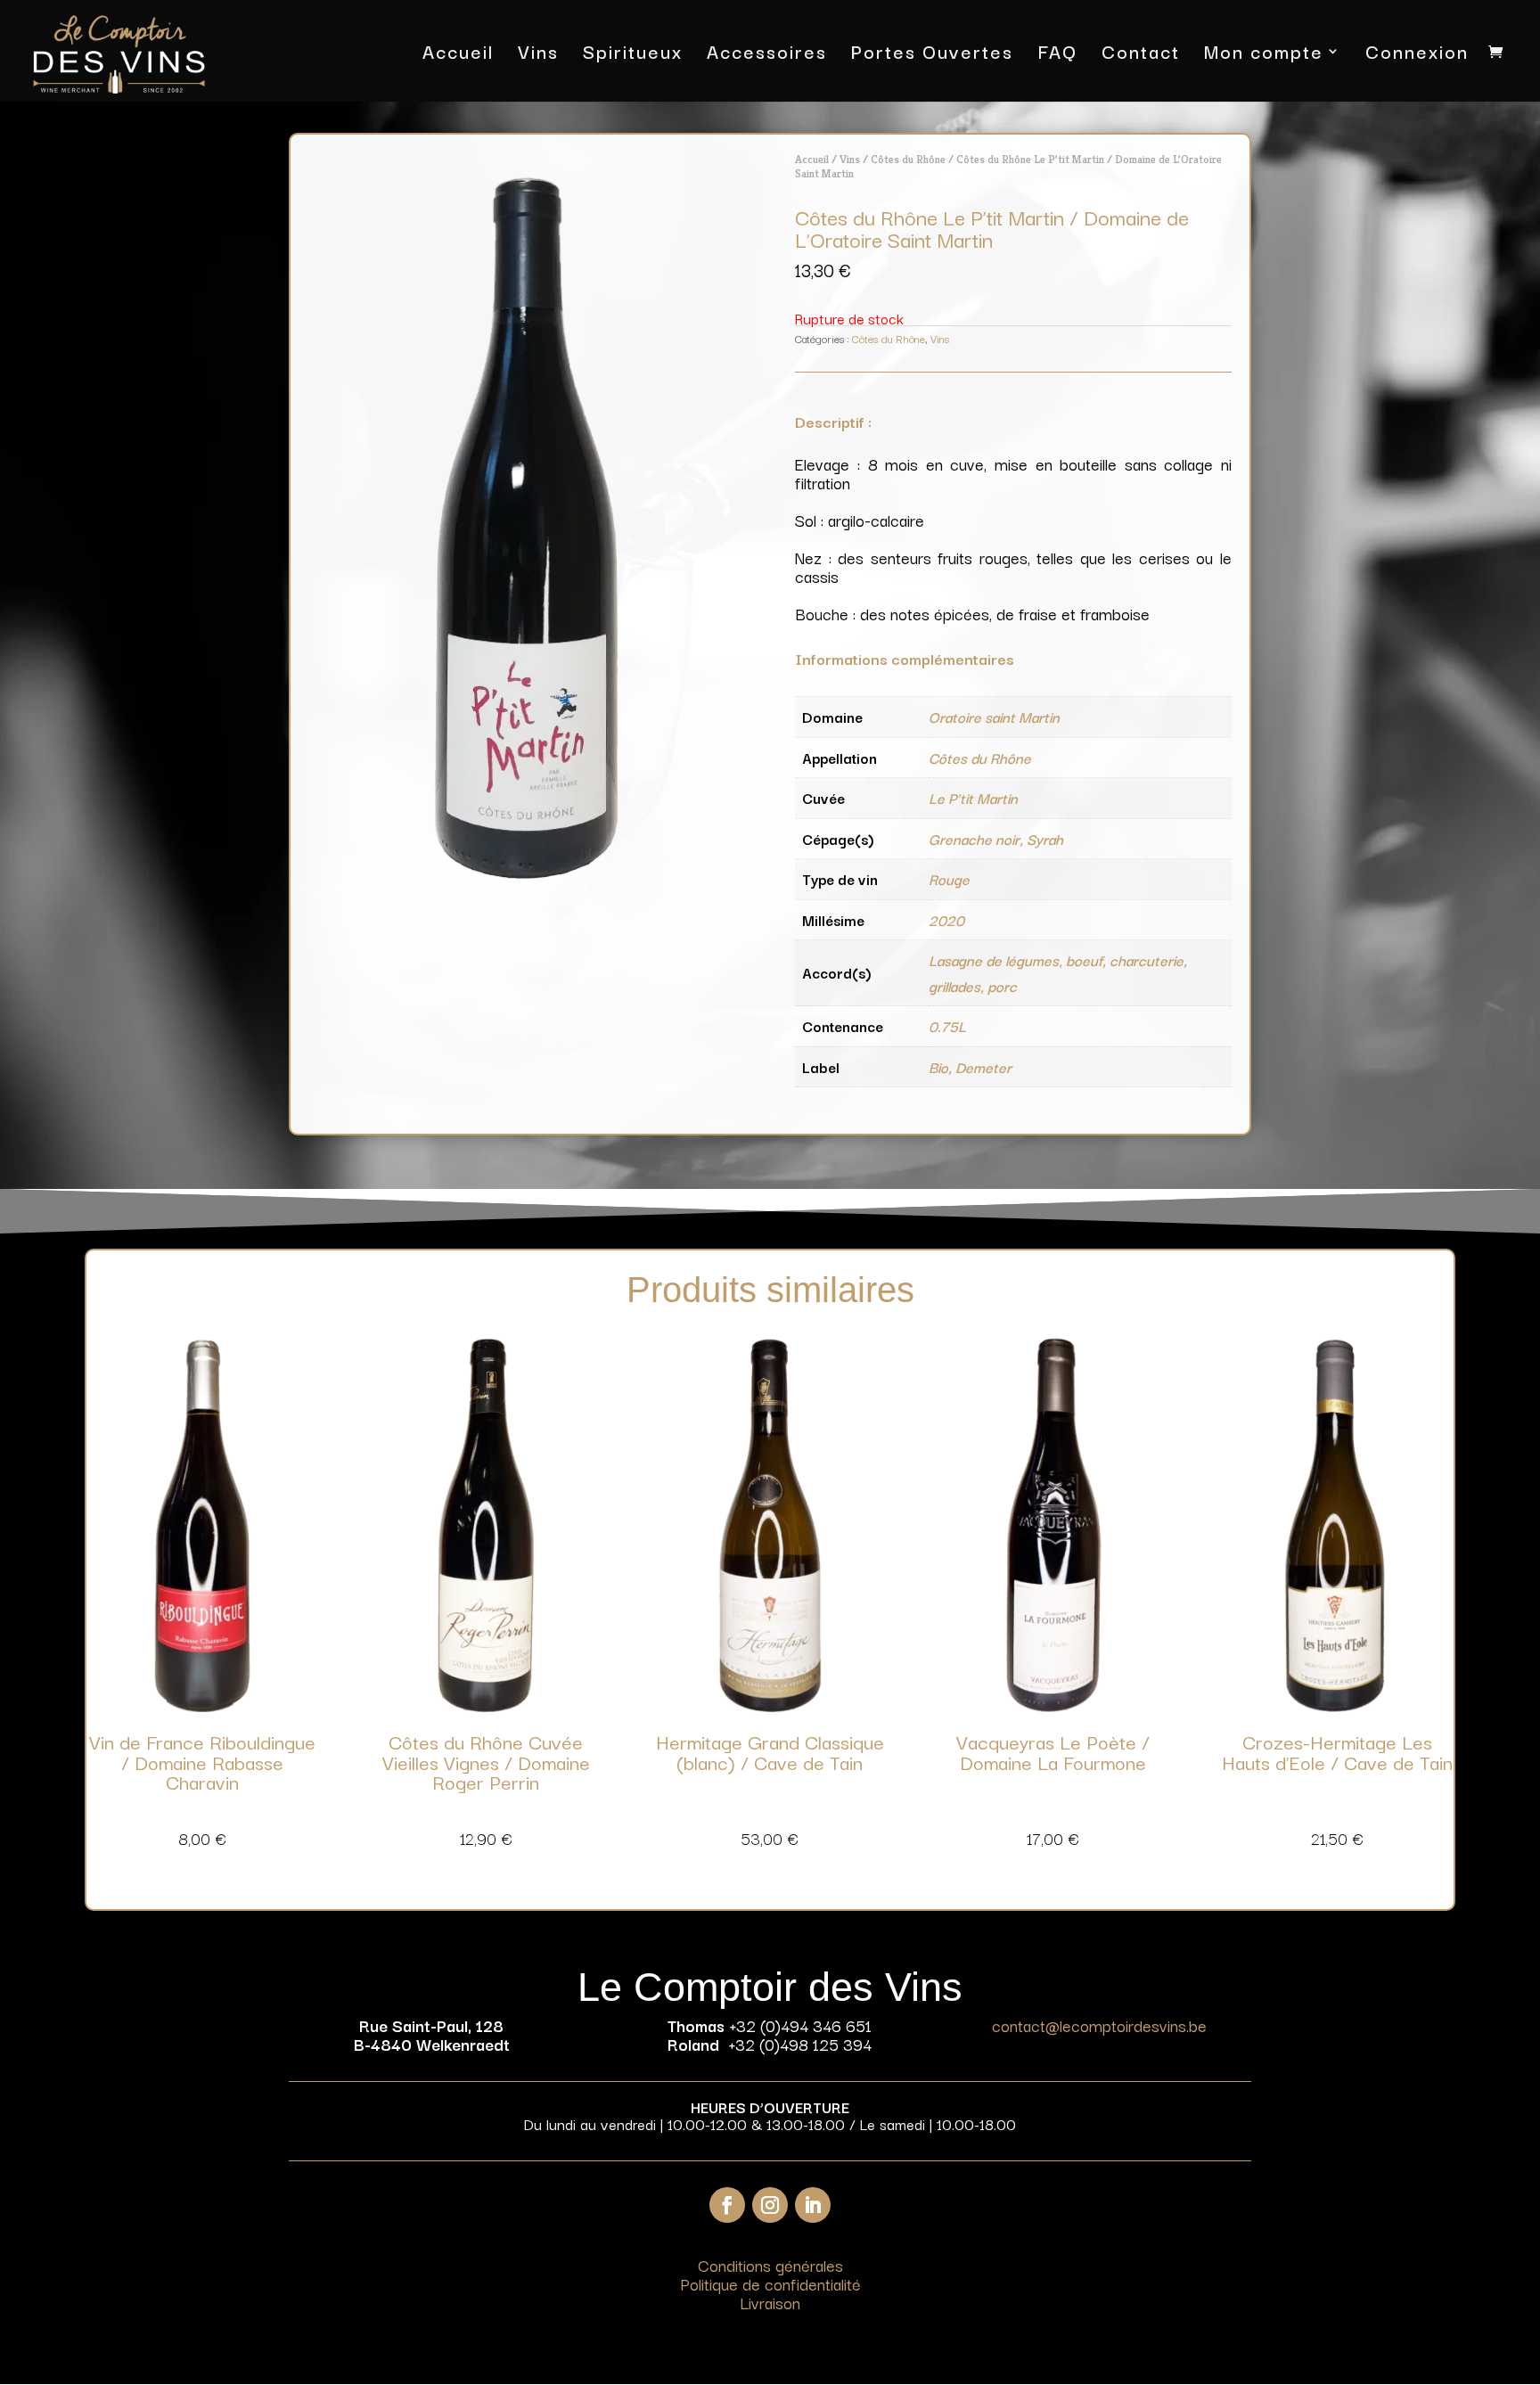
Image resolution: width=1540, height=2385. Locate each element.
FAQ (1057, 55)
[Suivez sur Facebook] (727, 2205)
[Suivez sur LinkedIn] (813, 2205)
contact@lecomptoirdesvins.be (1099, 2025)
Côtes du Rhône (908, 159)
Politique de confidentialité (770, 2283)
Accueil (458, 55)
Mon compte (1264, 55)
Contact (1141, 55)
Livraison (770, 2302)
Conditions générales (770, 2265)
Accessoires (767, 55)
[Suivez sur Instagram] (770, 2205)
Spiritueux (633, 55)
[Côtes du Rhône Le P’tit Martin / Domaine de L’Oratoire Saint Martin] (527, 873)
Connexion (1417, 55)
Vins (538, 55)
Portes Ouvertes (932, 55)
